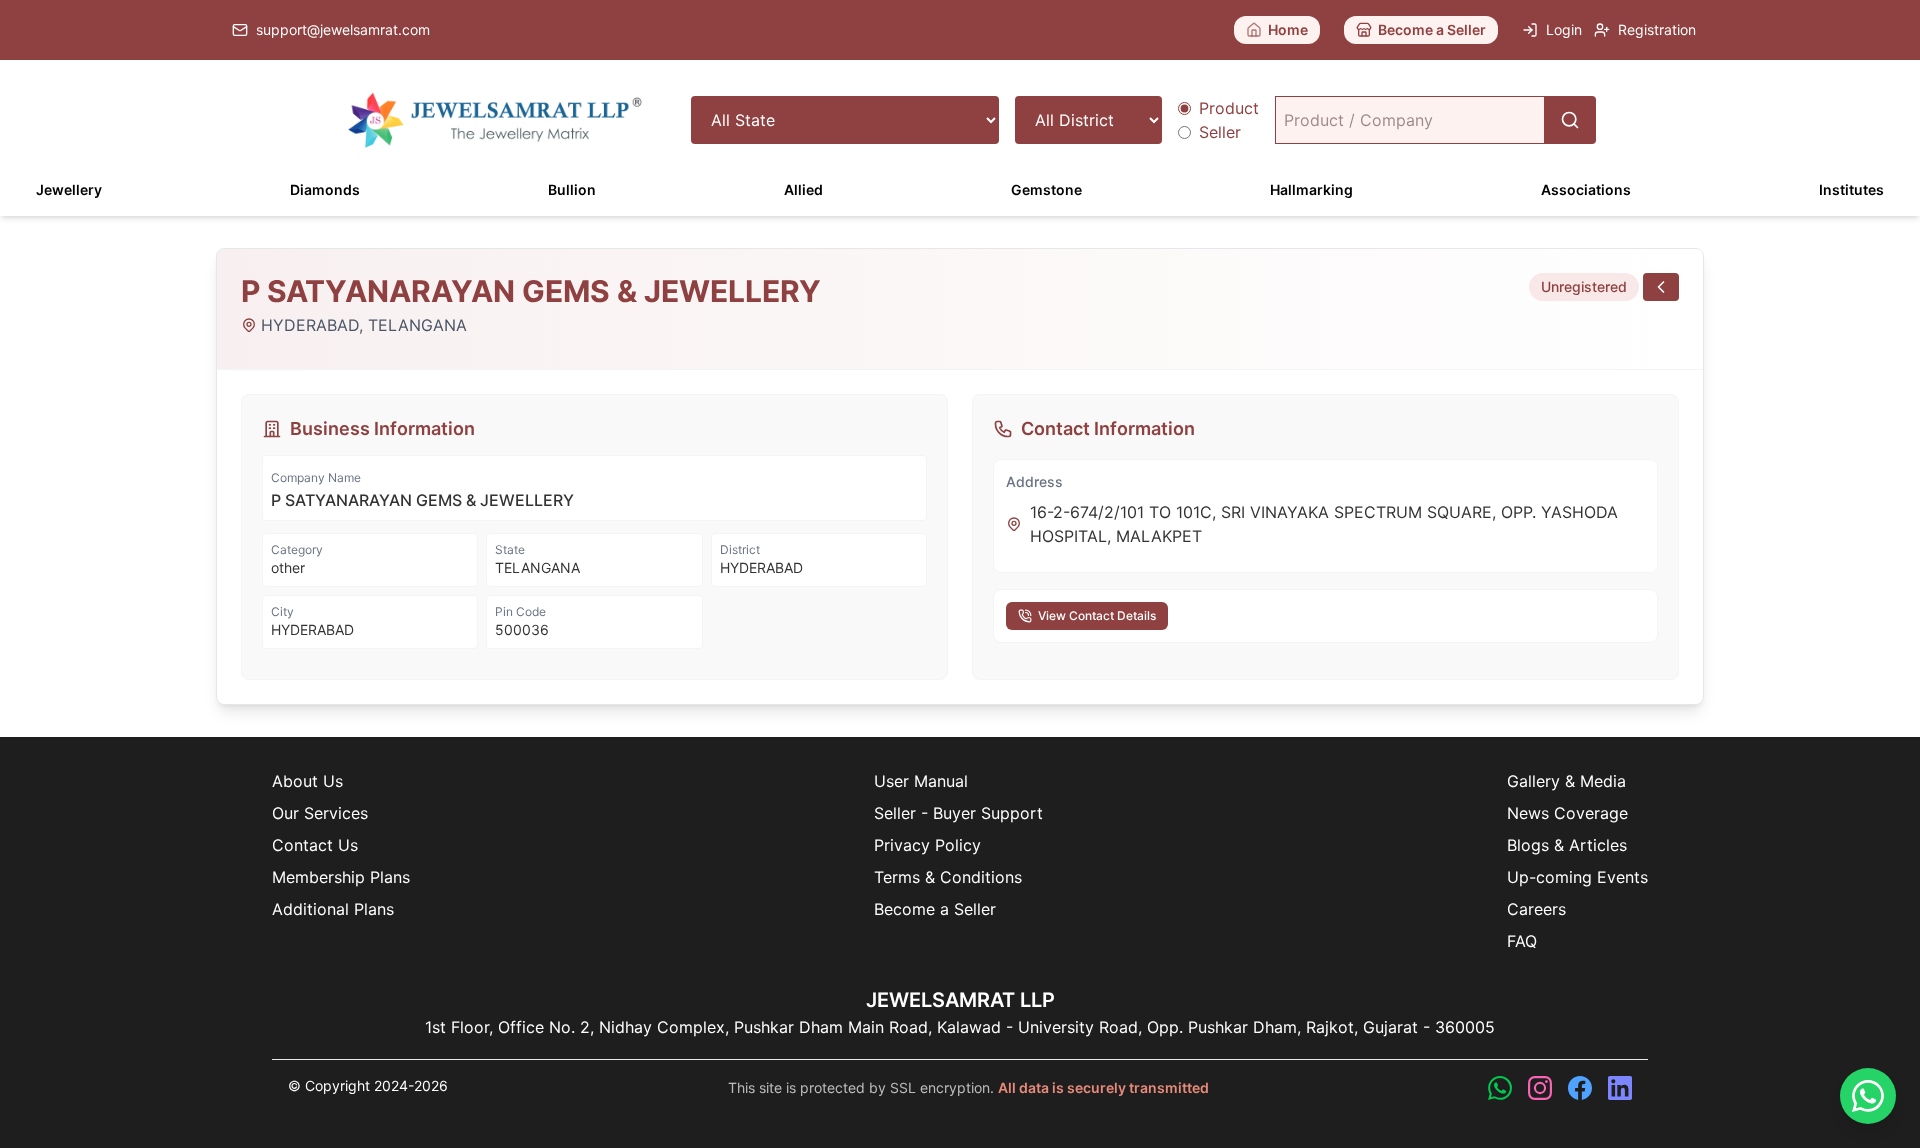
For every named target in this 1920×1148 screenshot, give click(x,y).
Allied (803, 189)
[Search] (1570, 120)
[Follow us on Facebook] (1580, 1088)
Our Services (320, 813)
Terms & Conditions (948, 877)
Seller (1220, 132)
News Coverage (1567, 813)
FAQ (1522, 941)
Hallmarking (1311, 189)
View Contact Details (1097, 615)
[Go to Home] (495, 120)
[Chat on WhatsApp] (1868, 1096)
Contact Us (315, 845)
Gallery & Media (1566, 781)
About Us (307, 781)
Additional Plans (333, 909)
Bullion (572, 189)
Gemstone (1046, 189)
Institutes (1851, 189)
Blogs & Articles (1567, 845)
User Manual (921, 781)
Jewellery (69, 189)
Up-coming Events (1577, 877)
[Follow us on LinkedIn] (1620, 1088)
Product (1229, 108)
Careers (1536, 909)
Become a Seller (935, 909)
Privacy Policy (927, 845)
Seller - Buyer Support (958, 813)
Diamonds (325, 189)
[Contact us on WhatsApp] (1500, 1088)
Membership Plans (341, 877)
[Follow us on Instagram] (1540, 1088)
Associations (1586, 189)
